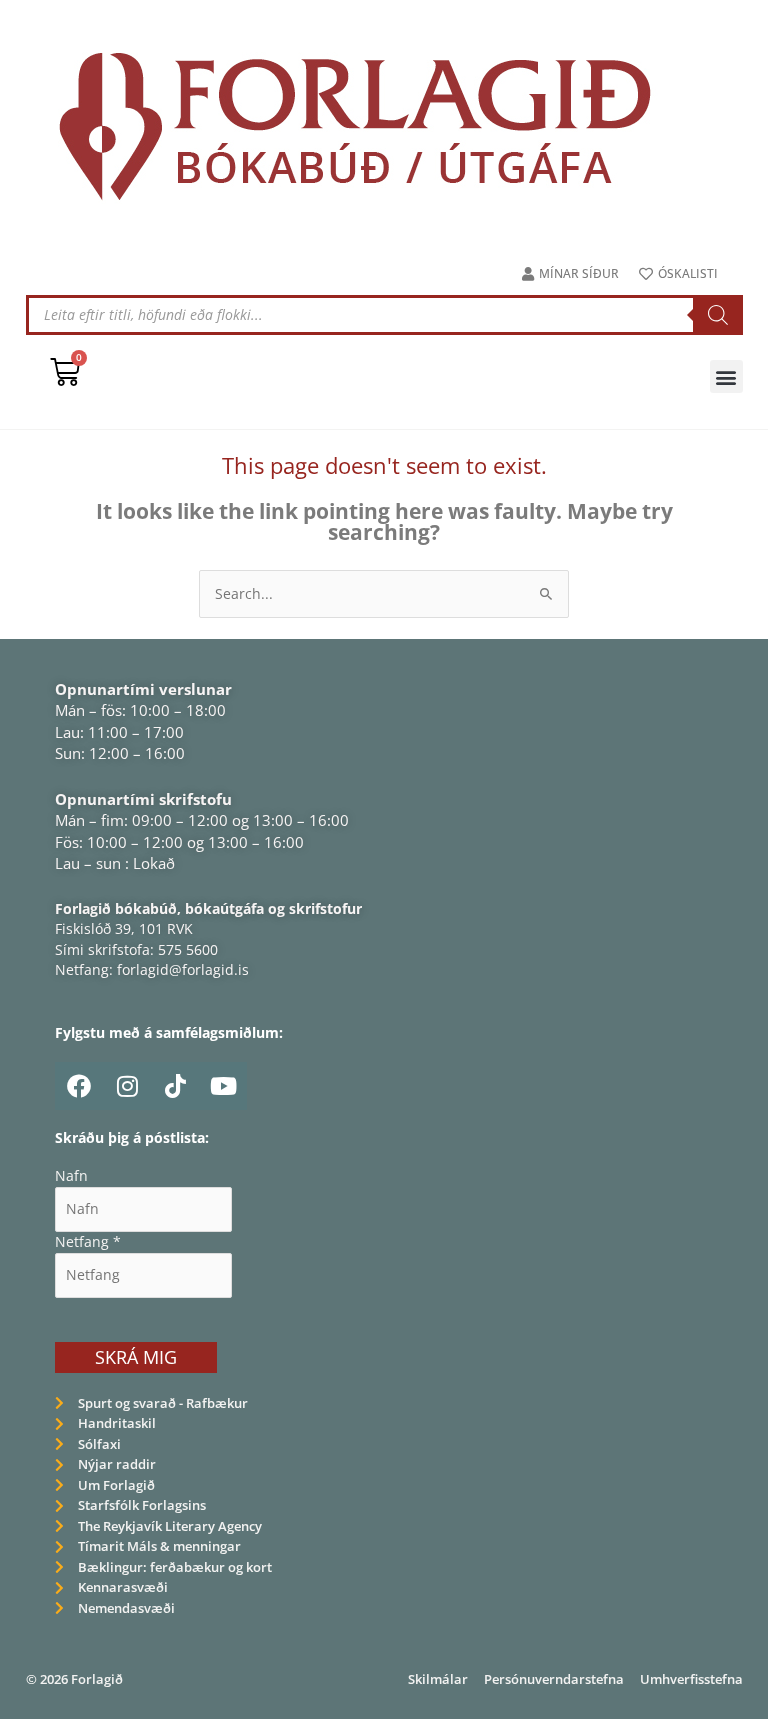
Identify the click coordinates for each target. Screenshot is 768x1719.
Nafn (71, 1175)
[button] (726, 376)
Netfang (88, 1241)
